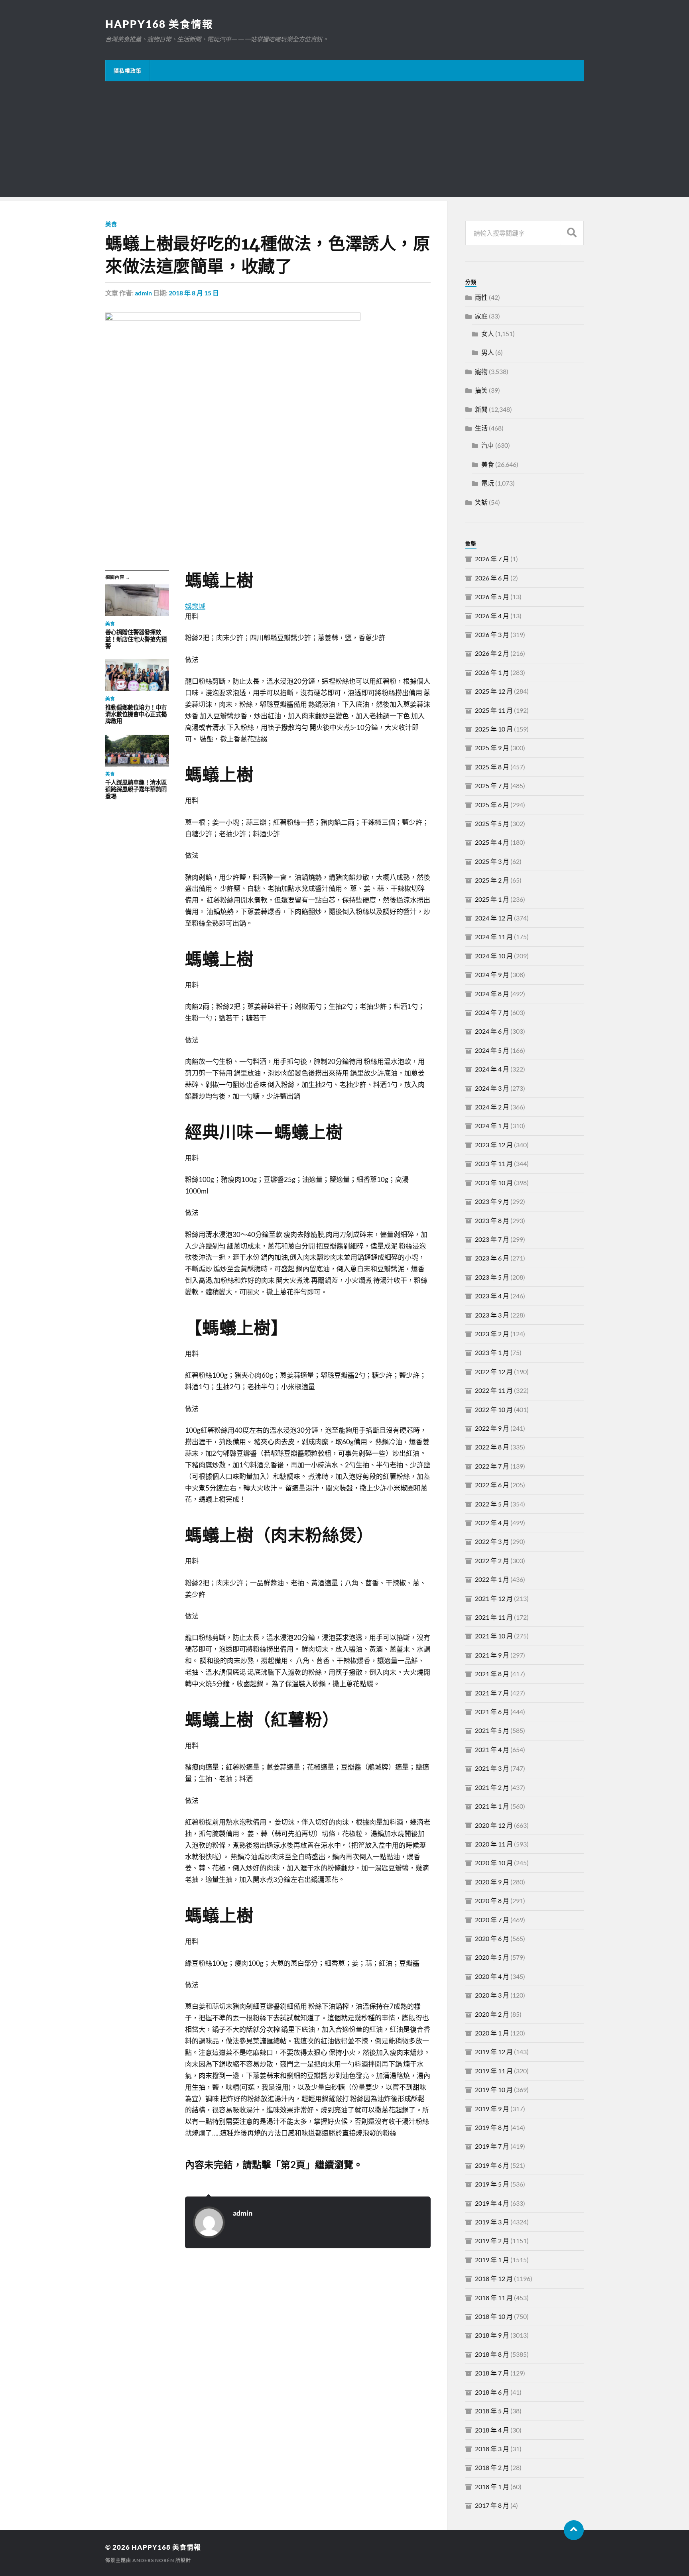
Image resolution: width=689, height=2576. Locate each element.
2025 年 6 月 (492, 805)
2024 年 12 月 (494, 918)
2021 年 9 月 (492, 1655)
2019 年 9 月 (492, 2109)
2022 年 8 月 (492, 1447)
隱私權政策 (128, 71)
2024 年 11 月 (494, 937)
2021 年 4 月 (492, 1749)
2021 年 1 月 (492, 1806)
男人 (488, 352)
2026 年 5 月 (492, 597)
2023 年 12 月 (494, 1145)
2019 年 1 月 (492, 2260)
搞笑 (481, 390)
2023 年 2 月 (492, 1334)
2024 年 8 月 (492, 994)
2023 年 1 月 (492, 1352)
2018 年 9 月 (492, 2335)
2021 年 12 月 (494, 1598)
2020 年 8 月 (492, 1901)
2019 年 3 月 (492, 2222)
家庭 (481, 316)
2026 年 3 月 (492, 634)
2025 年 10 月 (494, 729)
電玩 (488, 483)
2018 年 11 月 (494, 2298)
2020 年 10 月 (494, 1863)
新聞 (481, 409)
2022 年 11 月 (494, 1390)
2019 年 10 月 (494, 2089)
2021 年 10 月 (494, 1636)
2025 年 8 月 (492, 767)
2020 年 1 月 (492, 2033)
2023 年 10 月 (494, 1183)
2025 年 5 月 (492, 823)
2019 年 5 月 (492, 2184)
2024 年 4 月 (492, 1069)
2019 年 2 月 (492, 2241)
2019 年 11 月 (494, 2071)
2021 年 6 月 (492, 1712)
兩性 (481, 297)
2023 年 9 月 (492, 1201)
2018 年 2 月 (492, 2467)
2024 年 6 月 (492, 1031)
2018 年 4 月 (492, 2430)
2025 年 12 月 (494, 691)
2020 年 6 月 (492, 1938)
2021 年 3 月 (492, 1768)
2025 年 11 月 (494, 710)
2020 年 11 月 (494, 1844)
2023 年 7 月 (492, 1239)
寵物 (481, 371)
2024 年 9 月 (492, 974)
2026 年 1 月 (492, 672)
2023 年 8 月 (492, 1220)
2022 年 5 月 (492, 1504)
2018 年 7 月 (492, 2373)
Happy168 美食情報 (159, 24)
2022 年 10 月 (494, 1409)
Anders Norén (153, 2560)
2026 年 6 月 (492, 578)
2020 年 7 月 (492, 1920)
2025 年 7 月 (492, 786)
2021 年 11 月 (494, 1617)
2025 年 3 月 (492, 861)
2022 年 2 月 (492, 1560)
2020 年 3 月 (492, 1995)
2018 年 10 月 (494, 2316)
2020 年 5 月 (492, 1957)
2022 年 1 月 (492, 1579)
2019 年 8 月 (492, 2127)
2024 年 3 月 (492, 1088)
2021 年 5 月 (492, 1730)
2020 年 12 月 (494, 1825)
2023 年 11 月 (494, 1163)
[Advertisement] (344, 141)
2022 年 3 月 (492, 1541)
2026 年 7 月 (492, 559)
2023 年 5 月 (492, 1277)
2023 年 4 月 (492, 1296)
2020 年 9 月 (492, 1882)
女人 (488, 333)
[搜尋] (572, 233)
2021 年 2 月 (492, 1787)
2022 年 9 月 (492, 1428)
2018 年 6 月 (492, 2392)
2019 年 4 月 (492, 2203)
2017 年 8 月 (492, 2505)
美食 (111, 224)
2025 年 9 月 (492, 748)
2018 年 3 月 (492, 2449)
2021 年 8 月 (492, 1674)
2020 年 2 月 (492, 2014)
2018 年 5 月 (492, 2411)
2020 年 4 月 (492, 1976)
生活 (481, 428)
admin (143, 293)
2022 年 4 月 (492, 1523)
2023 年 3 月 (492, 1315)
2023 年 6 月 (492, 1258)
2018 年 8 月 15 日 (194, 293)
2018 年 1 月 (492, 2487)
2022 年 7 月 (492, 1466)
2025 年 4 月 (492, 842)
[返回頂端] (574, 2530)
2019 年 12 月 (494, 2052)
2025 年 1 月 (492, 899)
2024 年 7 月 (492, 1012)
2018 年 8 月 (492, 2354)
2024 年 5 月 (492, 1050)
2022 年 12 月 (494, 1372)
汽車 (488, 445)
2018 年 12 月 (494, 2278)
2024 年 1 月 (492, 1126)
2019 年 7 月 (492, 2146)
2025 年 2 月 (492, 880)
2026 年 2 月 (492, 653)
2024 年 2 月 (492, 1107)
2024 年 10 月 (494, 956)
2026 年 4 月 (492, 616)
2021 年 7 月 (492, 1693)
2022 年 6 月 (492, 1485)
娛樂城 (195, 606)
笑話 (481, 502)
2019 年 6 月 (492, 2165)
